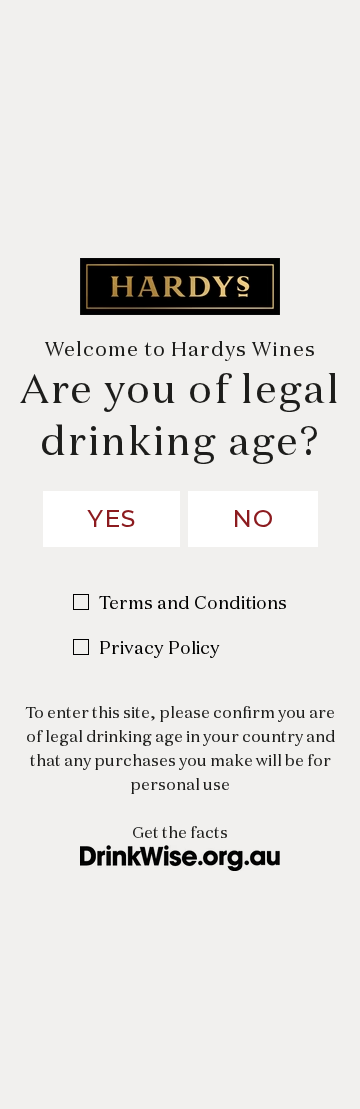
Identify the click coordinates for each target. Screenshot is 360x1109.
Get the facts (180, 832)
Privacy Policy (159, 647)
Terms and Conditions (193, 602)
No (253, 518)
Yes (111, 518)
